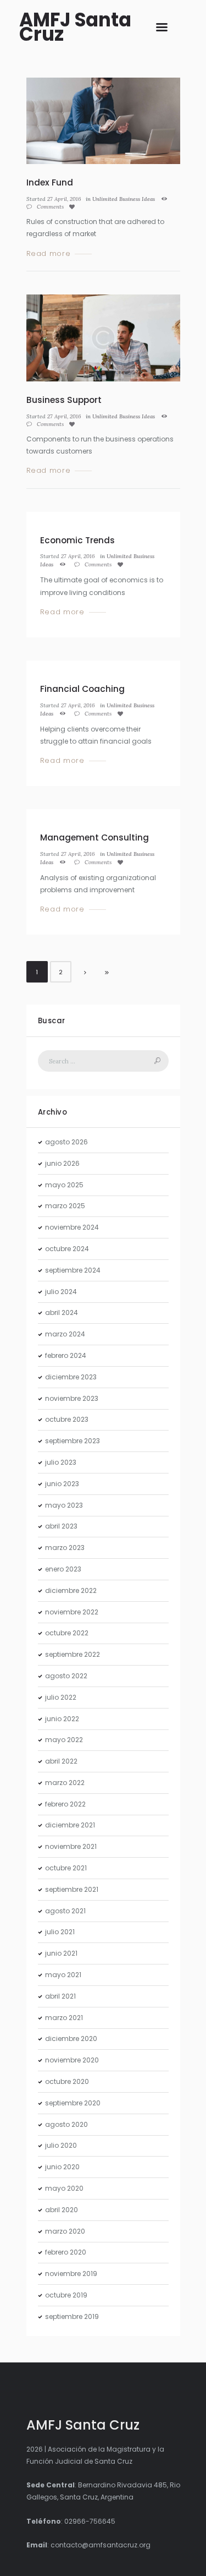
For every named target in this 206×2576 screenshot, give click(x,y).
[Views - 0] (166, 199)
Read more (49, 254)
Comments (49, 207)
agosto (66, 1142)
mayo (64, 1185)
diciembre (71, 1377)
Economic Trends (77, 540)
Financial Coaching (82, 689)
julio (61, 1292)
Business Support (64, 400)
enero (63, 1569)
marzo (65, 1206)
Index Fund (50, 182)
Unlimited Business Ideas (124, 199)
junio (62, 1163)
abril (62, 1312)
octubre (67, 1249)
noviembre (72, 1227)
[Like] (74, 207)
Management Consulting (94, 837)
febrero (66, 1355)
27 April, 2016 (64, 199)
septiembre (73, 1270)
